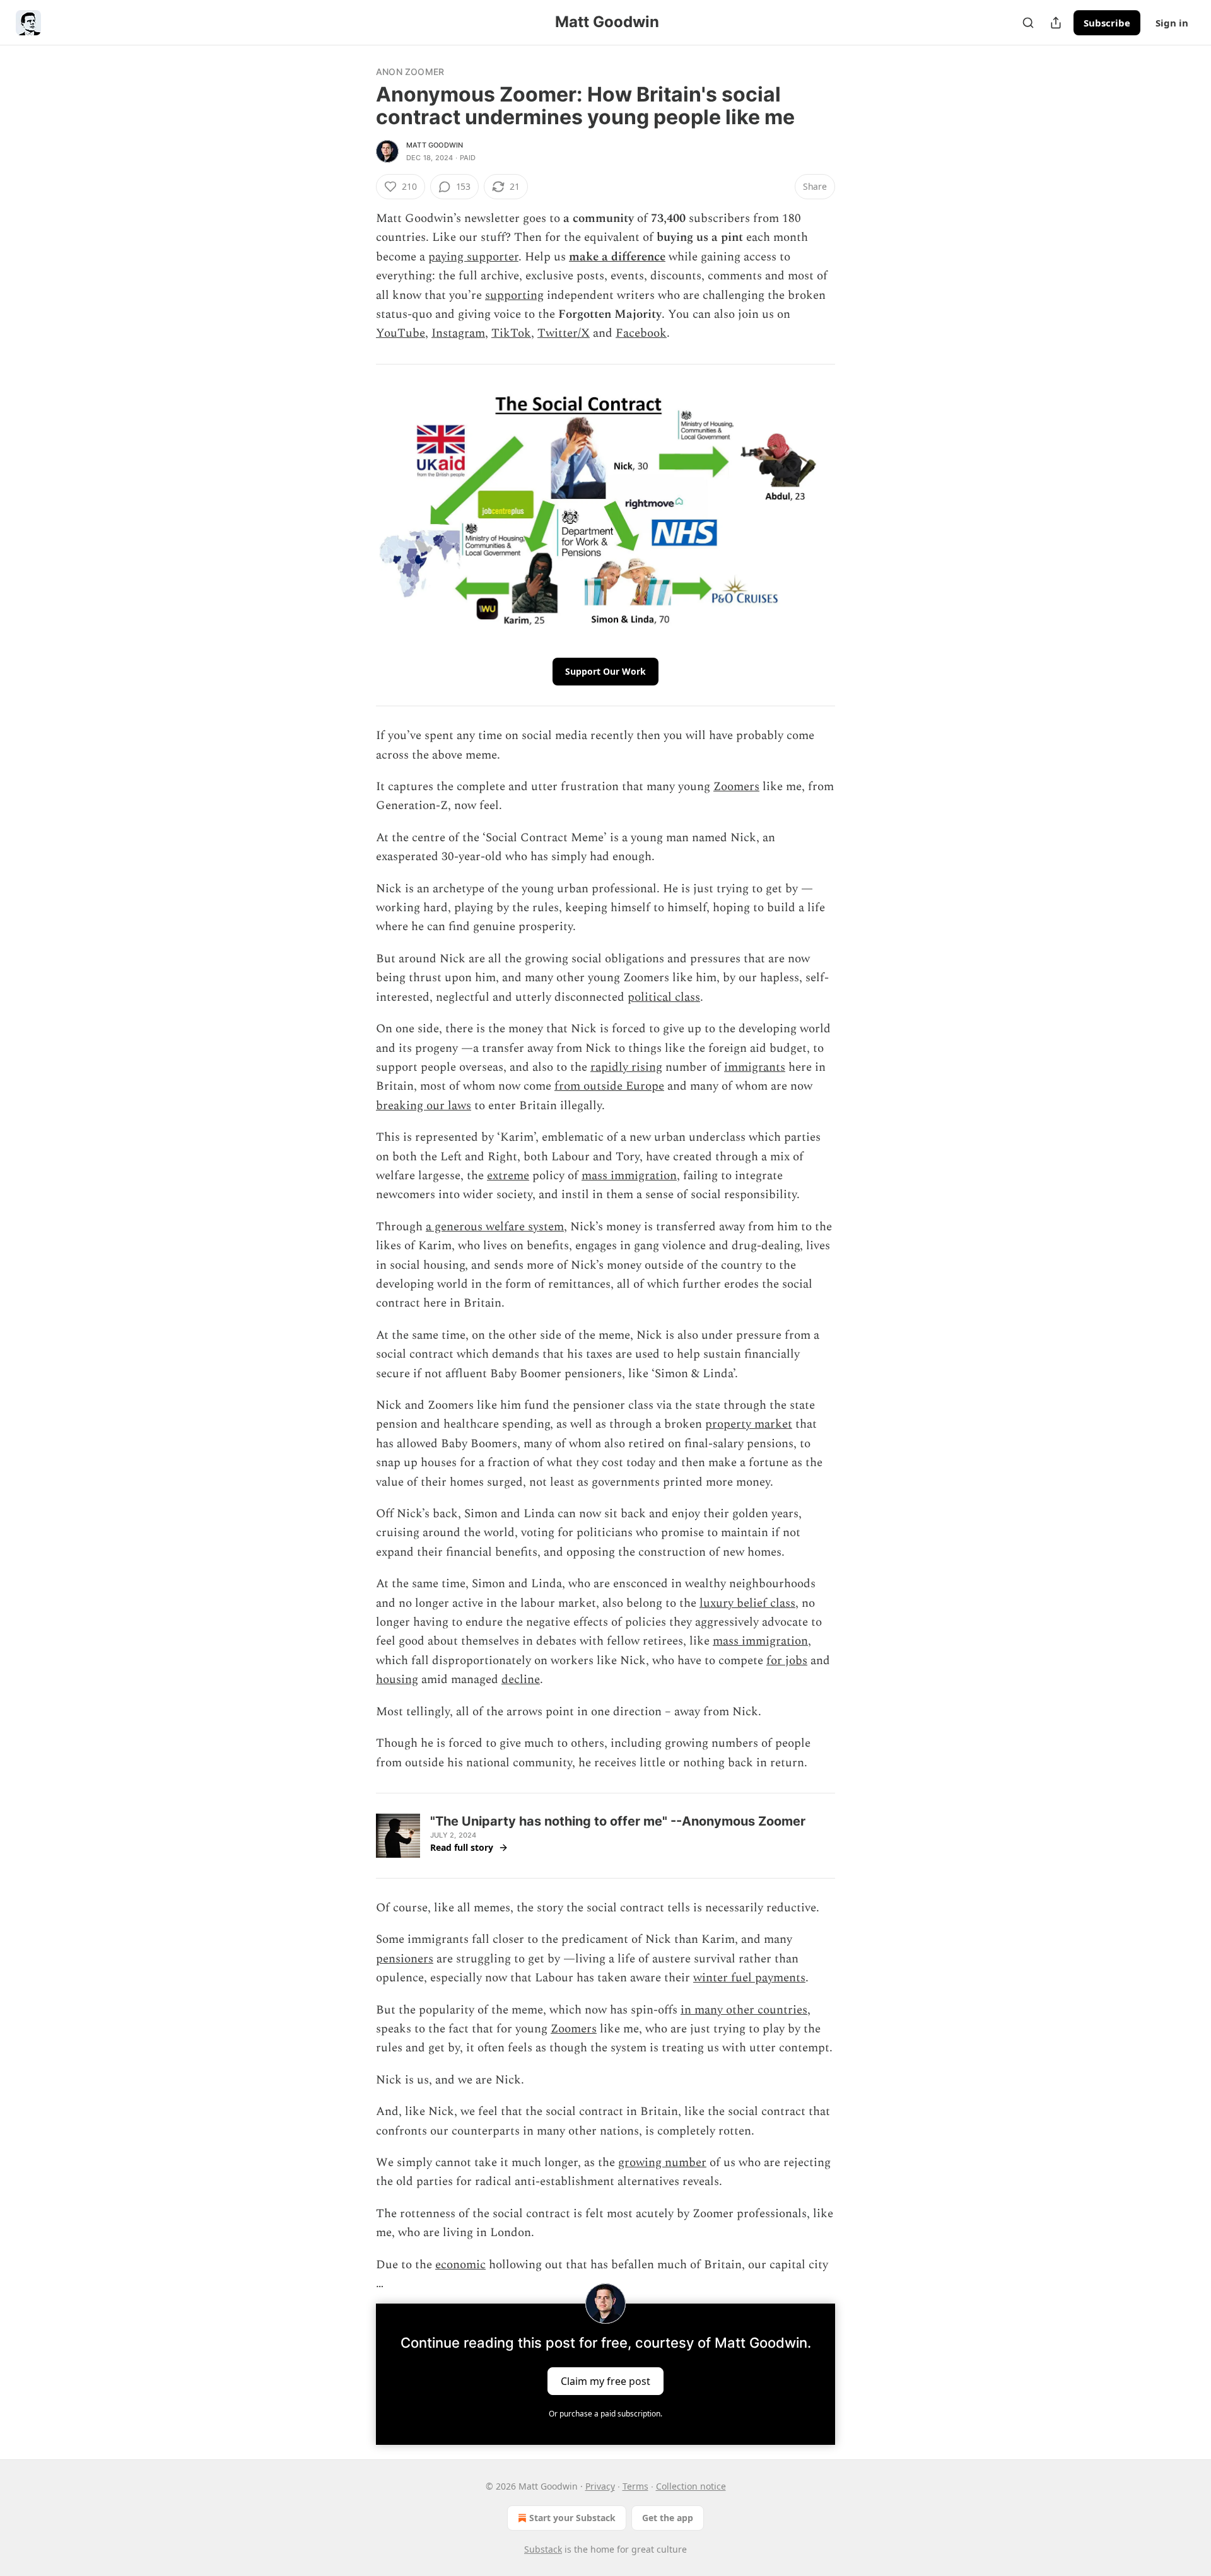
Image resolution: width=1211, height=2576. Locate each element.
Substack (543, 2549)
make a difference (617, 257)
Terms (635, 2486)
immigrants (755, 1067)
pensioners (405, 1959)
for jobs (787, 1661)
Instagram (458, 333)
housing (397, 1680)
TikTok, (513, 333)
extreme (508, 1176)
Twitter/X (564, 333)
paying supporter (473, 257)
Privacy (600, 2486)
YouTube (401, 333)
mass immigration (629, 1176)
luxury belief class (747, 1603)
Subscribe (1107, 23)
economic (460, 2265)
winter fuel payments (749, 1978)
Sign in (1172, 23)
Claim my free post (605, 2381)
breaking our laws (424, 1106)
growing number (662, 2163)
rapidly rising (626, 1067)
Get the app (668, 2518)
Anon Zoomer (410, 72)
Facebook (641, 333)
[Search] (1028, 23)
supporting (514, 295)
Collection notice (691, 2486)
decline (521, 1680)
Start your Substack (572, 2518)
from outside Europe (609, 1086)
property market (749, 1424)
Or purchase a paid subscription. (605, 2414)
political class (664, 997)
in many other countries (744, 2010)
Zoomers (736, 787)
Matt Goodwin (435, 145)
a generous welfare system (495, 1227)
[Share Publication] (1056, 23)
